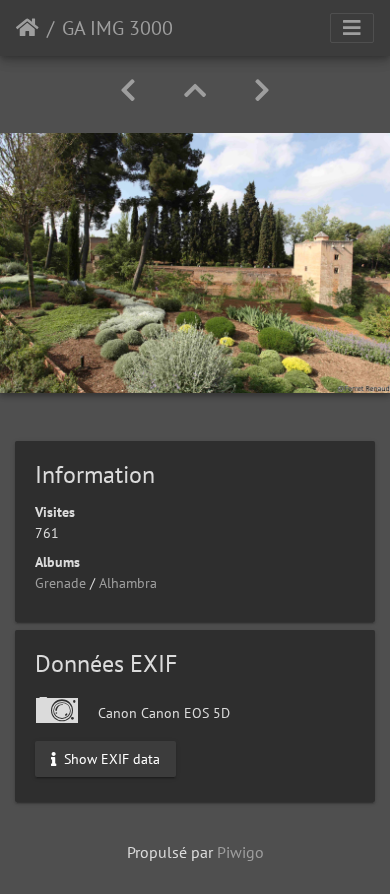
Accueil (27, 28)
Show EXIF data (110, 758)
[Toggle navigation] (352, 28)
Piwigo (240, 852)
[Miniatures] (195, 90)
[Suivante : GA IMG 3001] (262, 90)
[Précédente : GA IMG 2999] (128, 90)
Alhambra (128, 583)
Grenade (60, 583)
